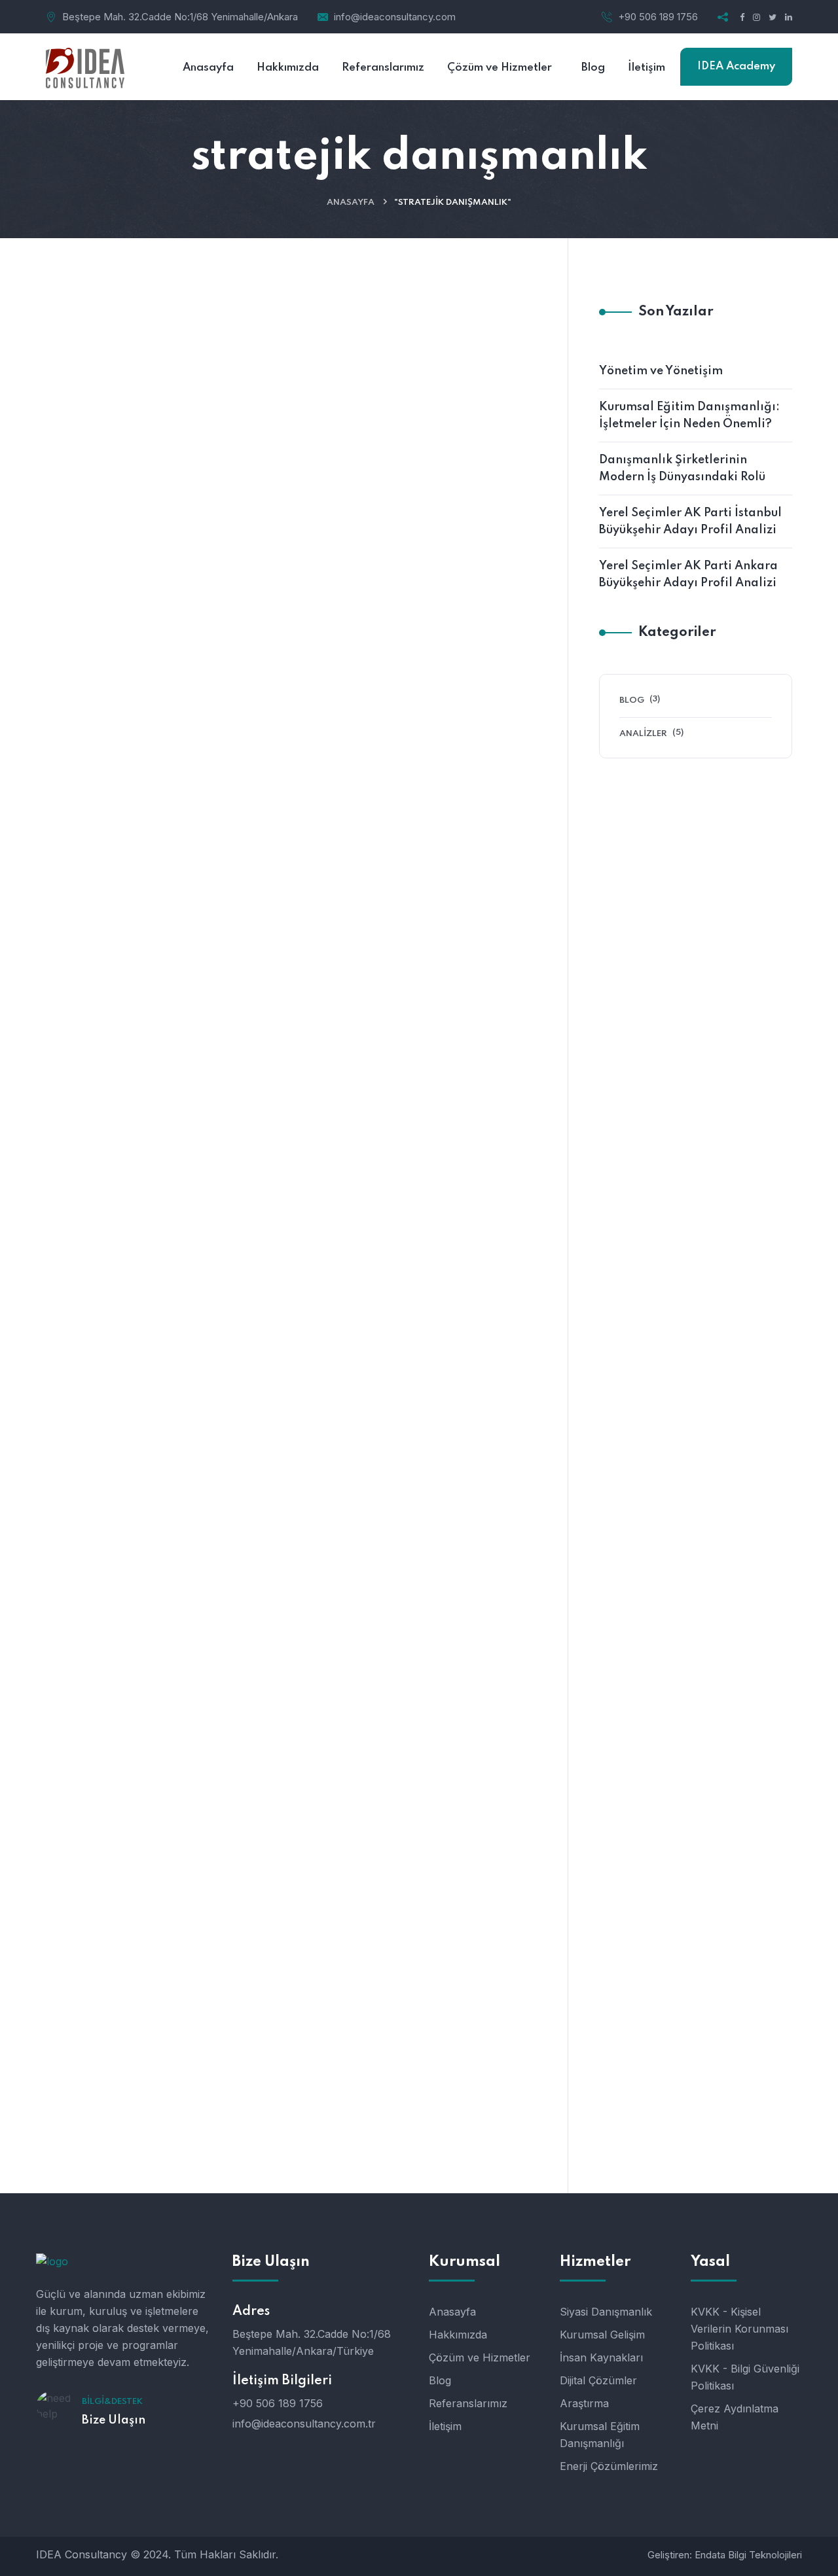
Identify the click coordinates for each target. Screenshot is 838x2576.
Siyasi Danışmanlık (606, 2312)
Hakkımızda (458, 2335)
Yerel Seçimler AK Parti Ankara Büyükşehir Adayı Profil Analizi (688, 574)
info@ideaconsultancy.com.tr (304, 2424)
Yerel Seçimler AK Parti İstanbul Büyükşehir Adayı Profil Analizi (690, 521)
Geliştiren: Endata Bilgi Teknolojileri (725, 2555)
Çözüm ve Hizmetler (480, 2357)
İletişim (445, 2426)
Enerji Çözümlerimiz (609, 2466)
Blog (78, 382)
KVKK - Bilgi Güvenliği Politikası (745, 2377)
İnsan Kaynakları (601, 2357)
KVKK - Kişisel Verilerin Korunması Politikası (739, 2329)
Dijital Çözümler (598, 2380)
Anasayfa (351, 203)
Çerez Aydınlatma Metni (735, 2417)
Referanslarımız (468, 2403)
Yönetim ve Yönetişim (353, 427)
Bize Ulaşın (114, 2420)
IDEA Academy (736, 66)
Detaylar (291, 640)
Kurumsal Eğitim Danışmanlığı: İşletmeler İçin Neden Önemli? (381, 840)
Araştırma (584, 2403)
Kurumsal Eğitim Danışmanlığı (600, 2435)
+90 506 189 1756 (658, 17)
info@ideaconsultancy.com (395, 17)
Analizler (643, 734)
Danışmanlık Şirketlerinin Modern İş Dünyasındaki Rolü (383, 1280)
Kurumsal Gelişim (602, 2335)
